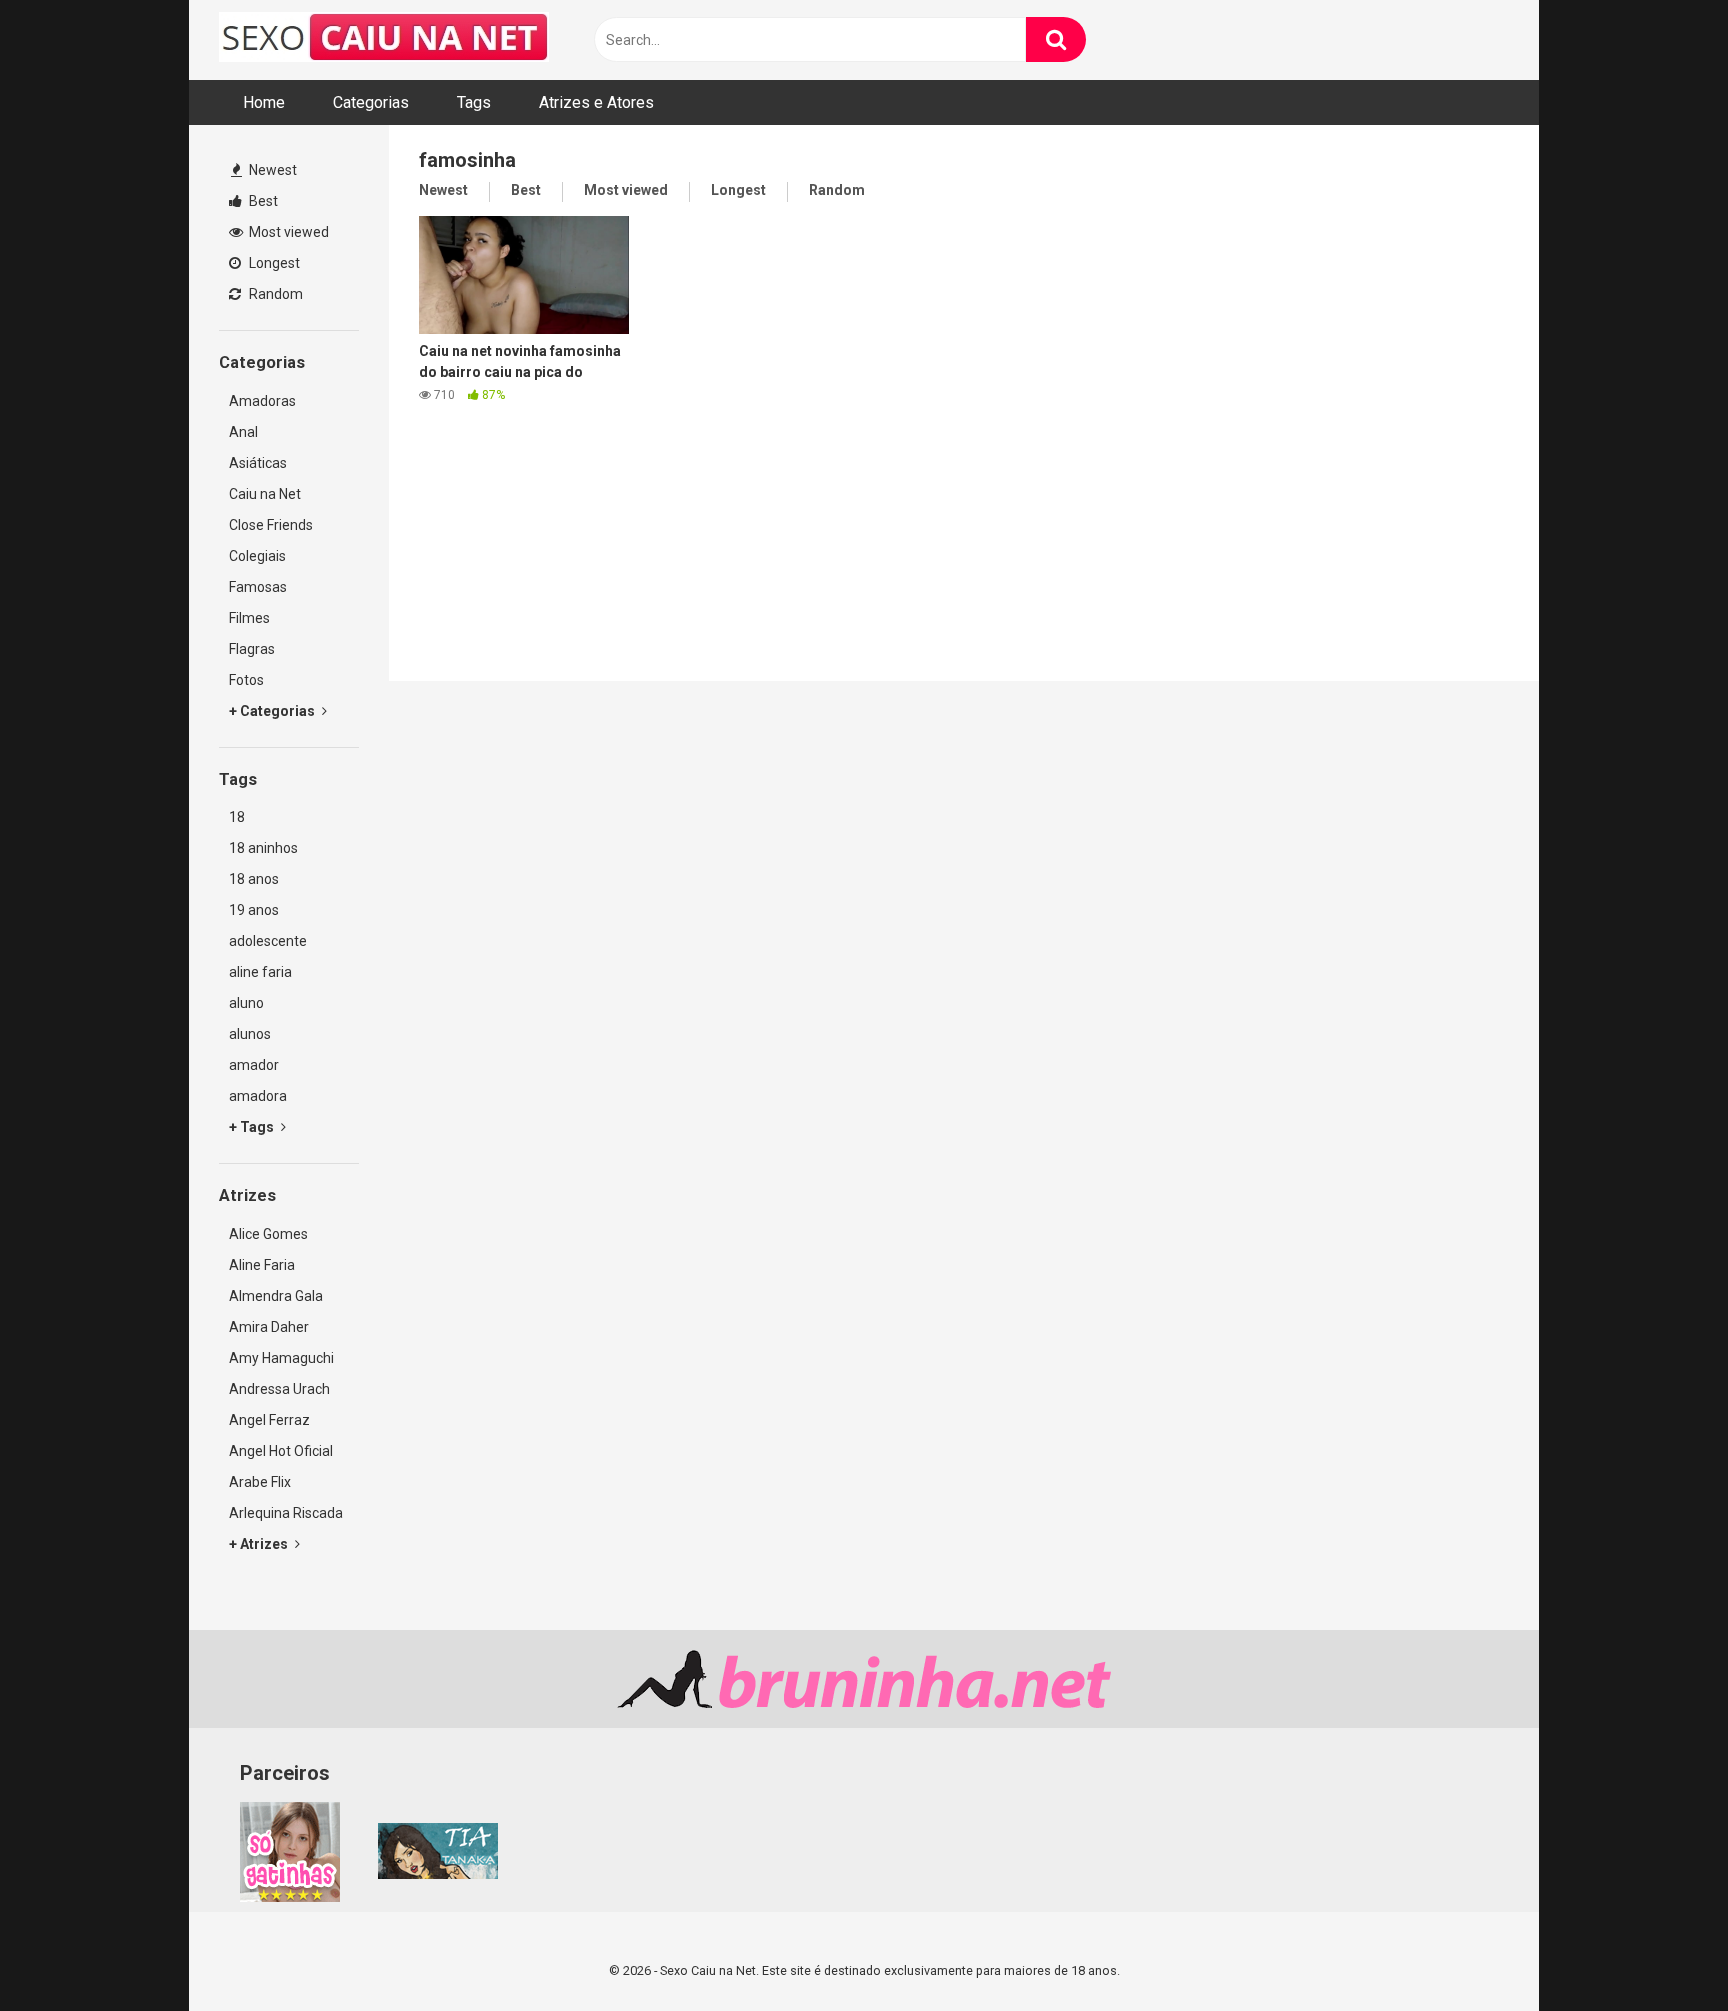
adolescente (268, 941)
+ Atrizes (260, 1544)
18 (237, 817)
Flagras (252, 649)
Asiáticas (258, 463)
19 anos (254, 910)
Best (262, 201)
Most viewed (287, 232)
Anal (243, 432)
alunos (250, 1034)
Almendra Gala (276, 1296)
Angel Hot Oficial (281, 1451)
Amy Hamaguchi (281, 1358)
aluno (246, 1003)
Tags (474, 102)
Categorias (371, 102)
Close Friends (271, 525)
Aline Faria (262, 1265)
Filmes (249, 618)
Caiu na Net (265, 494)
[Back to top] (1661, 1950)
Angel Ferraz (269, 1420)
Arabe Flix (260, 1482)
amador (254, 1065)
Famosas (258, 587)
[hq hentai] (438, 1874)
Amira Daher (269, 1327)
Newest (271, 170)
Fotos (246, 680)
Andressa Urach (279, 1389)
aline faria (260, 972)
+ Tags (253, 1127)
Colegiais (257, 556)
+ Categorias (273, 711)
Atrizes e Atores (596, 102)
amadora (258, 1096)
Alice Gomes (268, 1234)
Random (274, 294)
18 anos (254, 879)
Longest (273, 263)
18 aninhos (263, 848)
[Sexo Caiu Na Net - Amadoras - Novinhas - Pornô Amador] (384, 40)
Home (264, 102)
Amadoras (262, 401)
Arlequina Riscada (286, 1513)
